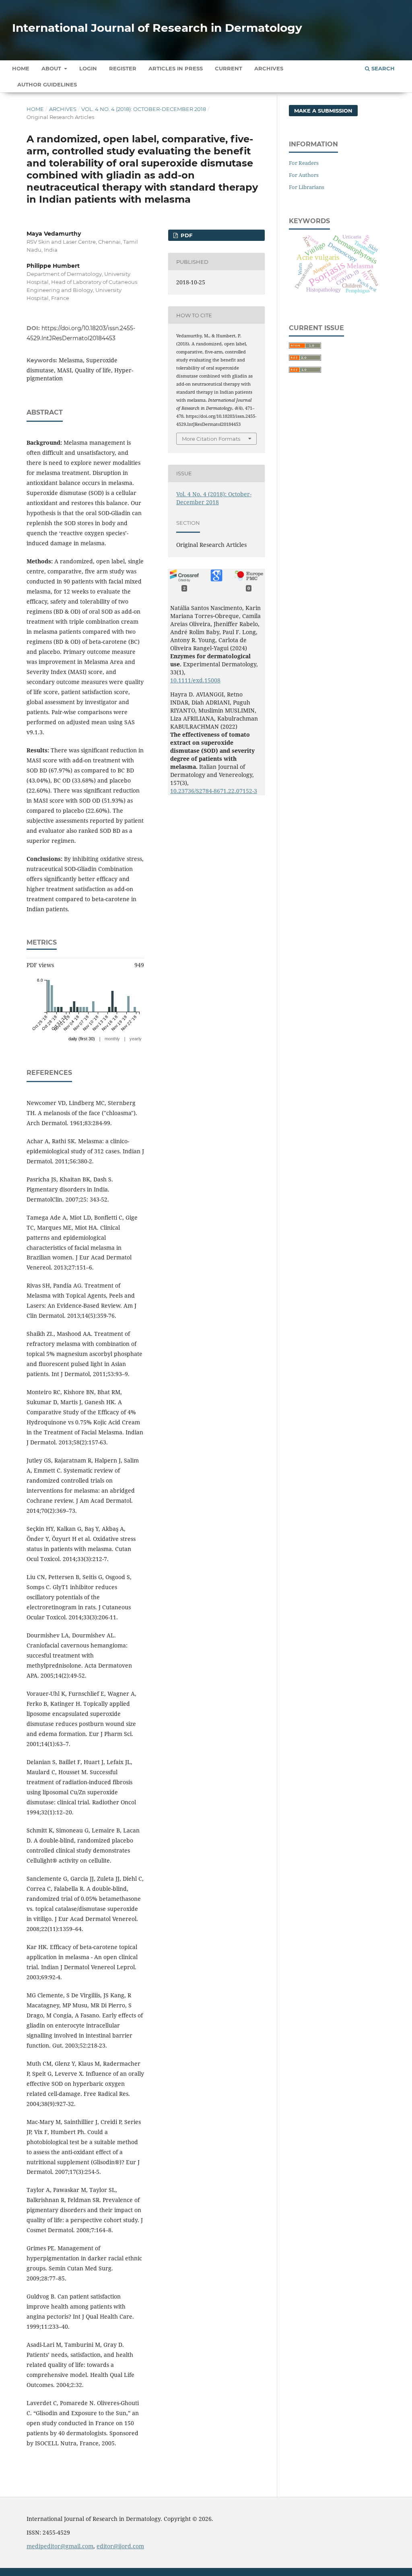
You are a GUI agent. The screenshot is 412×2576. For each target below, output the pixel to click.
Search (382, 68)
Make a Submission (323, 111)
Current (229, 68)
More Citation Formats (211, 439)
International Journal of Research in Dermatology (157, 28)
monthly (112, 1039)
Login (88, 68)
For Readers (304, 163)
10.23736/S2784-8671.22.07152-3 (214, 791)
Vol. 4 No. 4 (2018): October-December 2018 (144, 109)
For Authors (304, 175)
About (52, 68)
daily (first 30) (82, 1039)
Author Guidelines (47, 84)
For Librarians (307, 187)
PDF (186, 235)
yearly (136, 1039)
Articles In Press (176, 68)
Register (123, 68)
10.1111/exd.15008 (195, 680)
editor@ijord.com (120, 2546)
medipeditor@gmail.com (60, 2546)
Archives (269, 68)
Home (21, 68)
